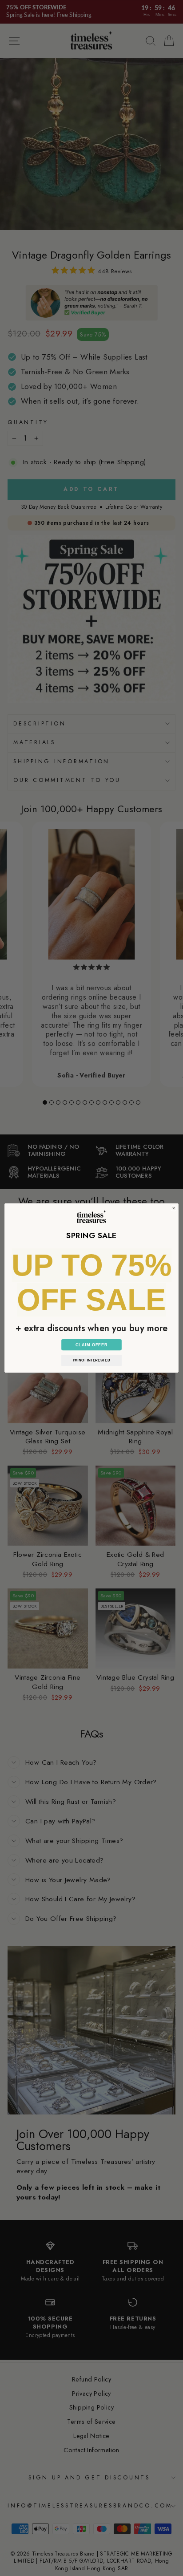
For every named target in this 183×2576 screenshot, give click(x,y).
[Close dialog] (174, 1208)
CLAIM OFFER (92, 1345)
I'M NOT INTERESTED (91, 1360)
